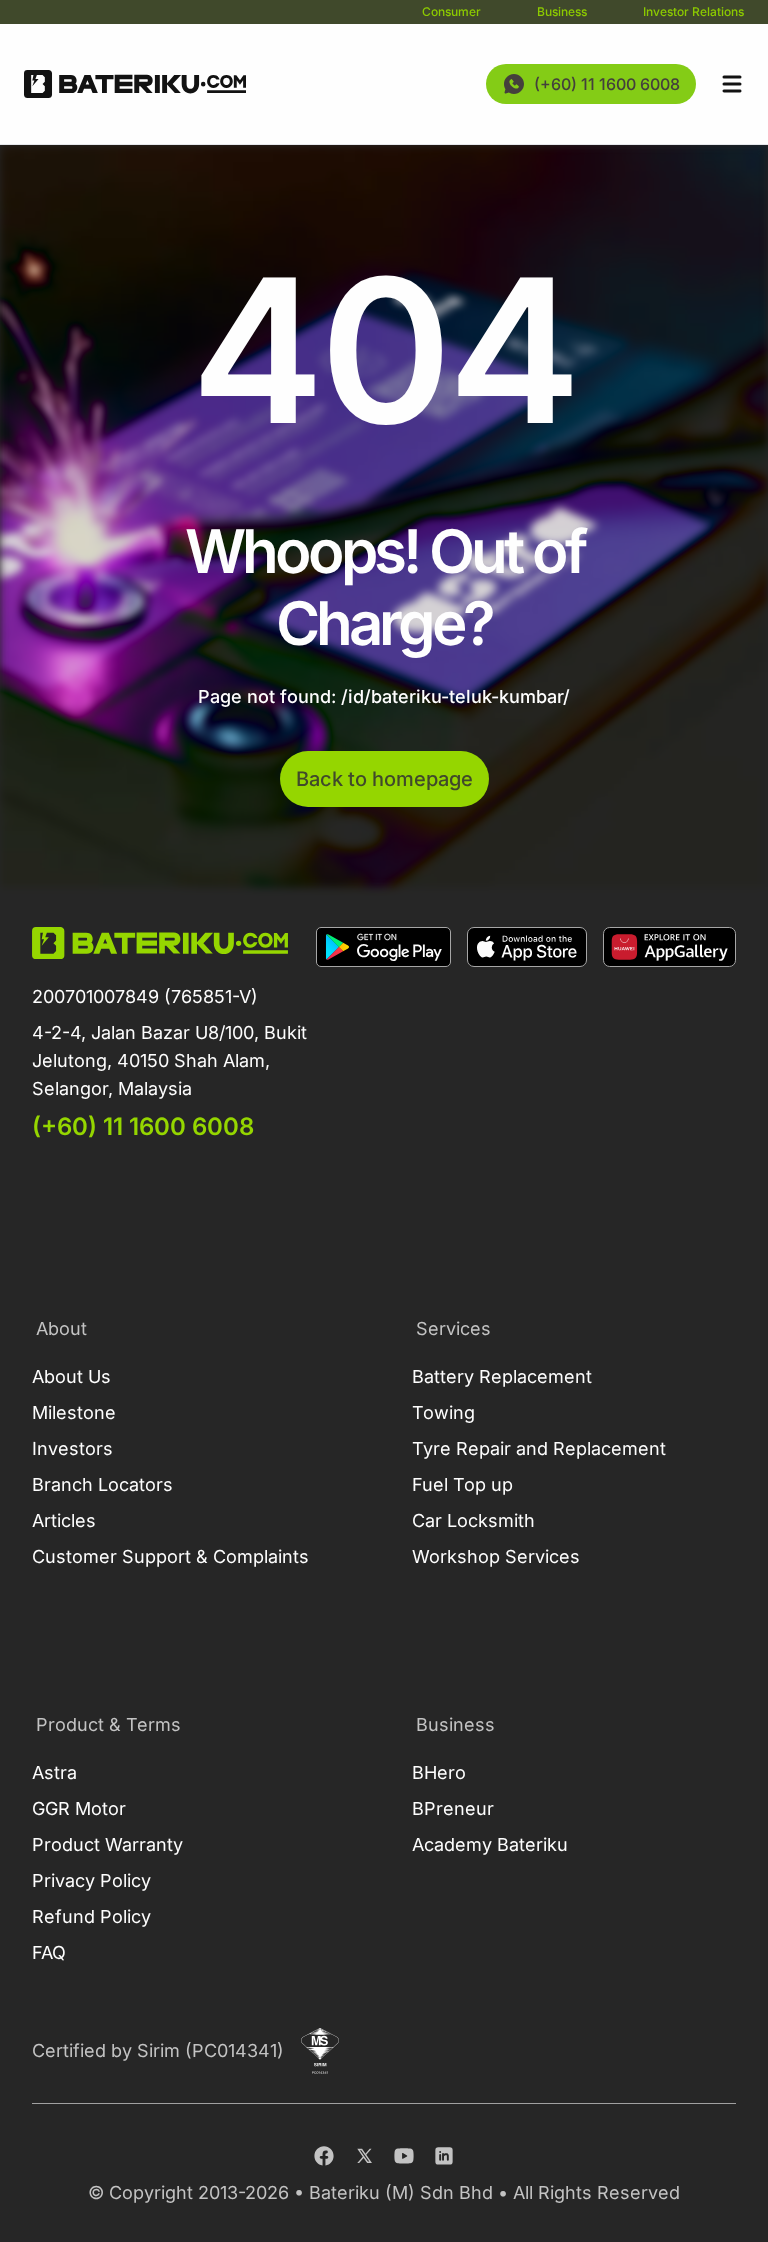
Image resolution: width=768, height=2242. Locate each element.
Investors (72, 1448)
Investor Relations (693, 11)
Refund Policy (91, 1916)
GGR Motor (79, 1808)
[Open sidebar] (732, 84)
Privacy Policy (91, 1880)
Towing (443, 1412)
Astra (54, 1772)
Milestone (74, 1412)
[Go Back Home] (135, 84)
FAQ (49, 1952)
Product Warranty (107, 1844)
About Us (71, 1376)
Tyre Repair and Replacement (539, 1448)
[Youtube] (404, 2156)
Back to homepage (384, 779)
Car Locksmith (473, 1520)
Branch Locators (102, 1484)
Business (562, 11)
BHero (439, 1772)
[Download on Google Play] (383, 1035)
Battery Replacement (502, 1376)
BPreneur (453, 1808)
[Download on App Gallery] (669, 1035)
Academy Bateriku (490, 1844)
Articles (64, 1520)
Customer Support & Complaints (170, 1556)
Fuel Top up (462, 1484)
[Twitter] (364, 2156)
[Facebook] (324, 2156)
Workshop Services (496, 1556)
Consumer (451, 11)
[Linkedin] (444, 2156)
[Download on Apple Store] (527, 1035)
